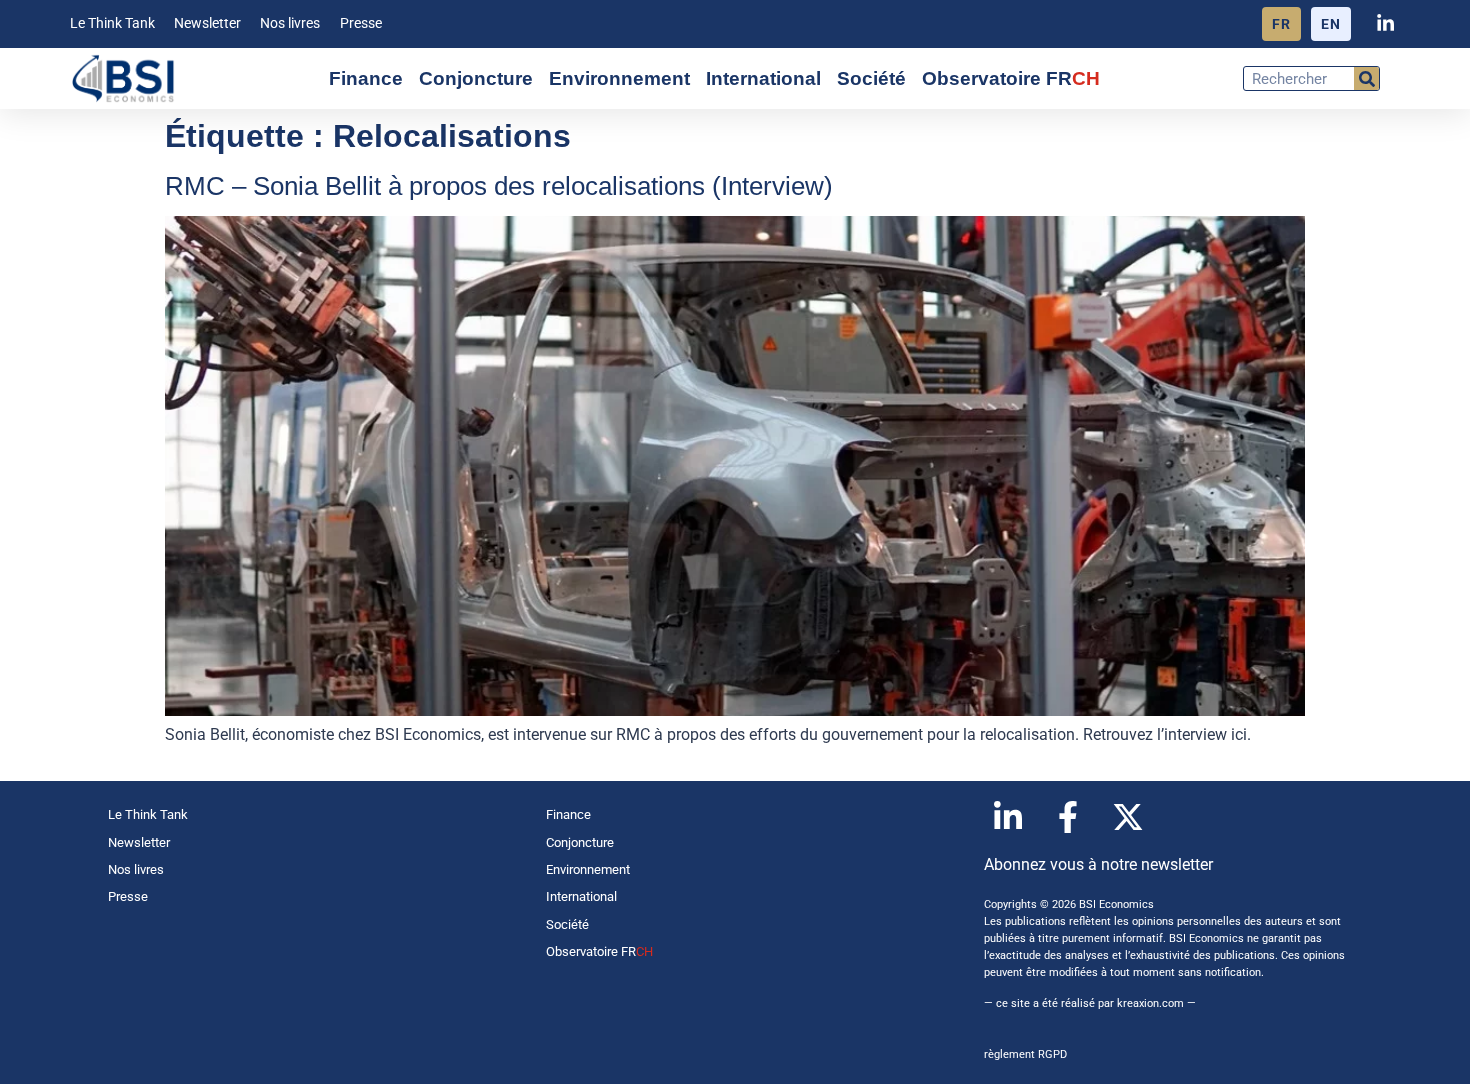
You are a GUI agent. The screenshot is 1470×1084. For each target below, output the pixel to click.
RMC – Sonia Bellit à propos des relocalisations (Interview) (499, 186)
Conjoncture (476, 78)
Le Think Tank (112, 23)
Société (871, 78)
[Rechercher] (1366, 78)
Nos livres (290, 23)
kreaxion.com (1150, 1003)
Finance (366, 78)
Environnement (619, 78)
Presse (361, 23)
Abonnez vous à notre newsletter (1098, 864)
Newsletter (207, 23)
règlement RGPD (1025, 1054)
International (763, 78)
